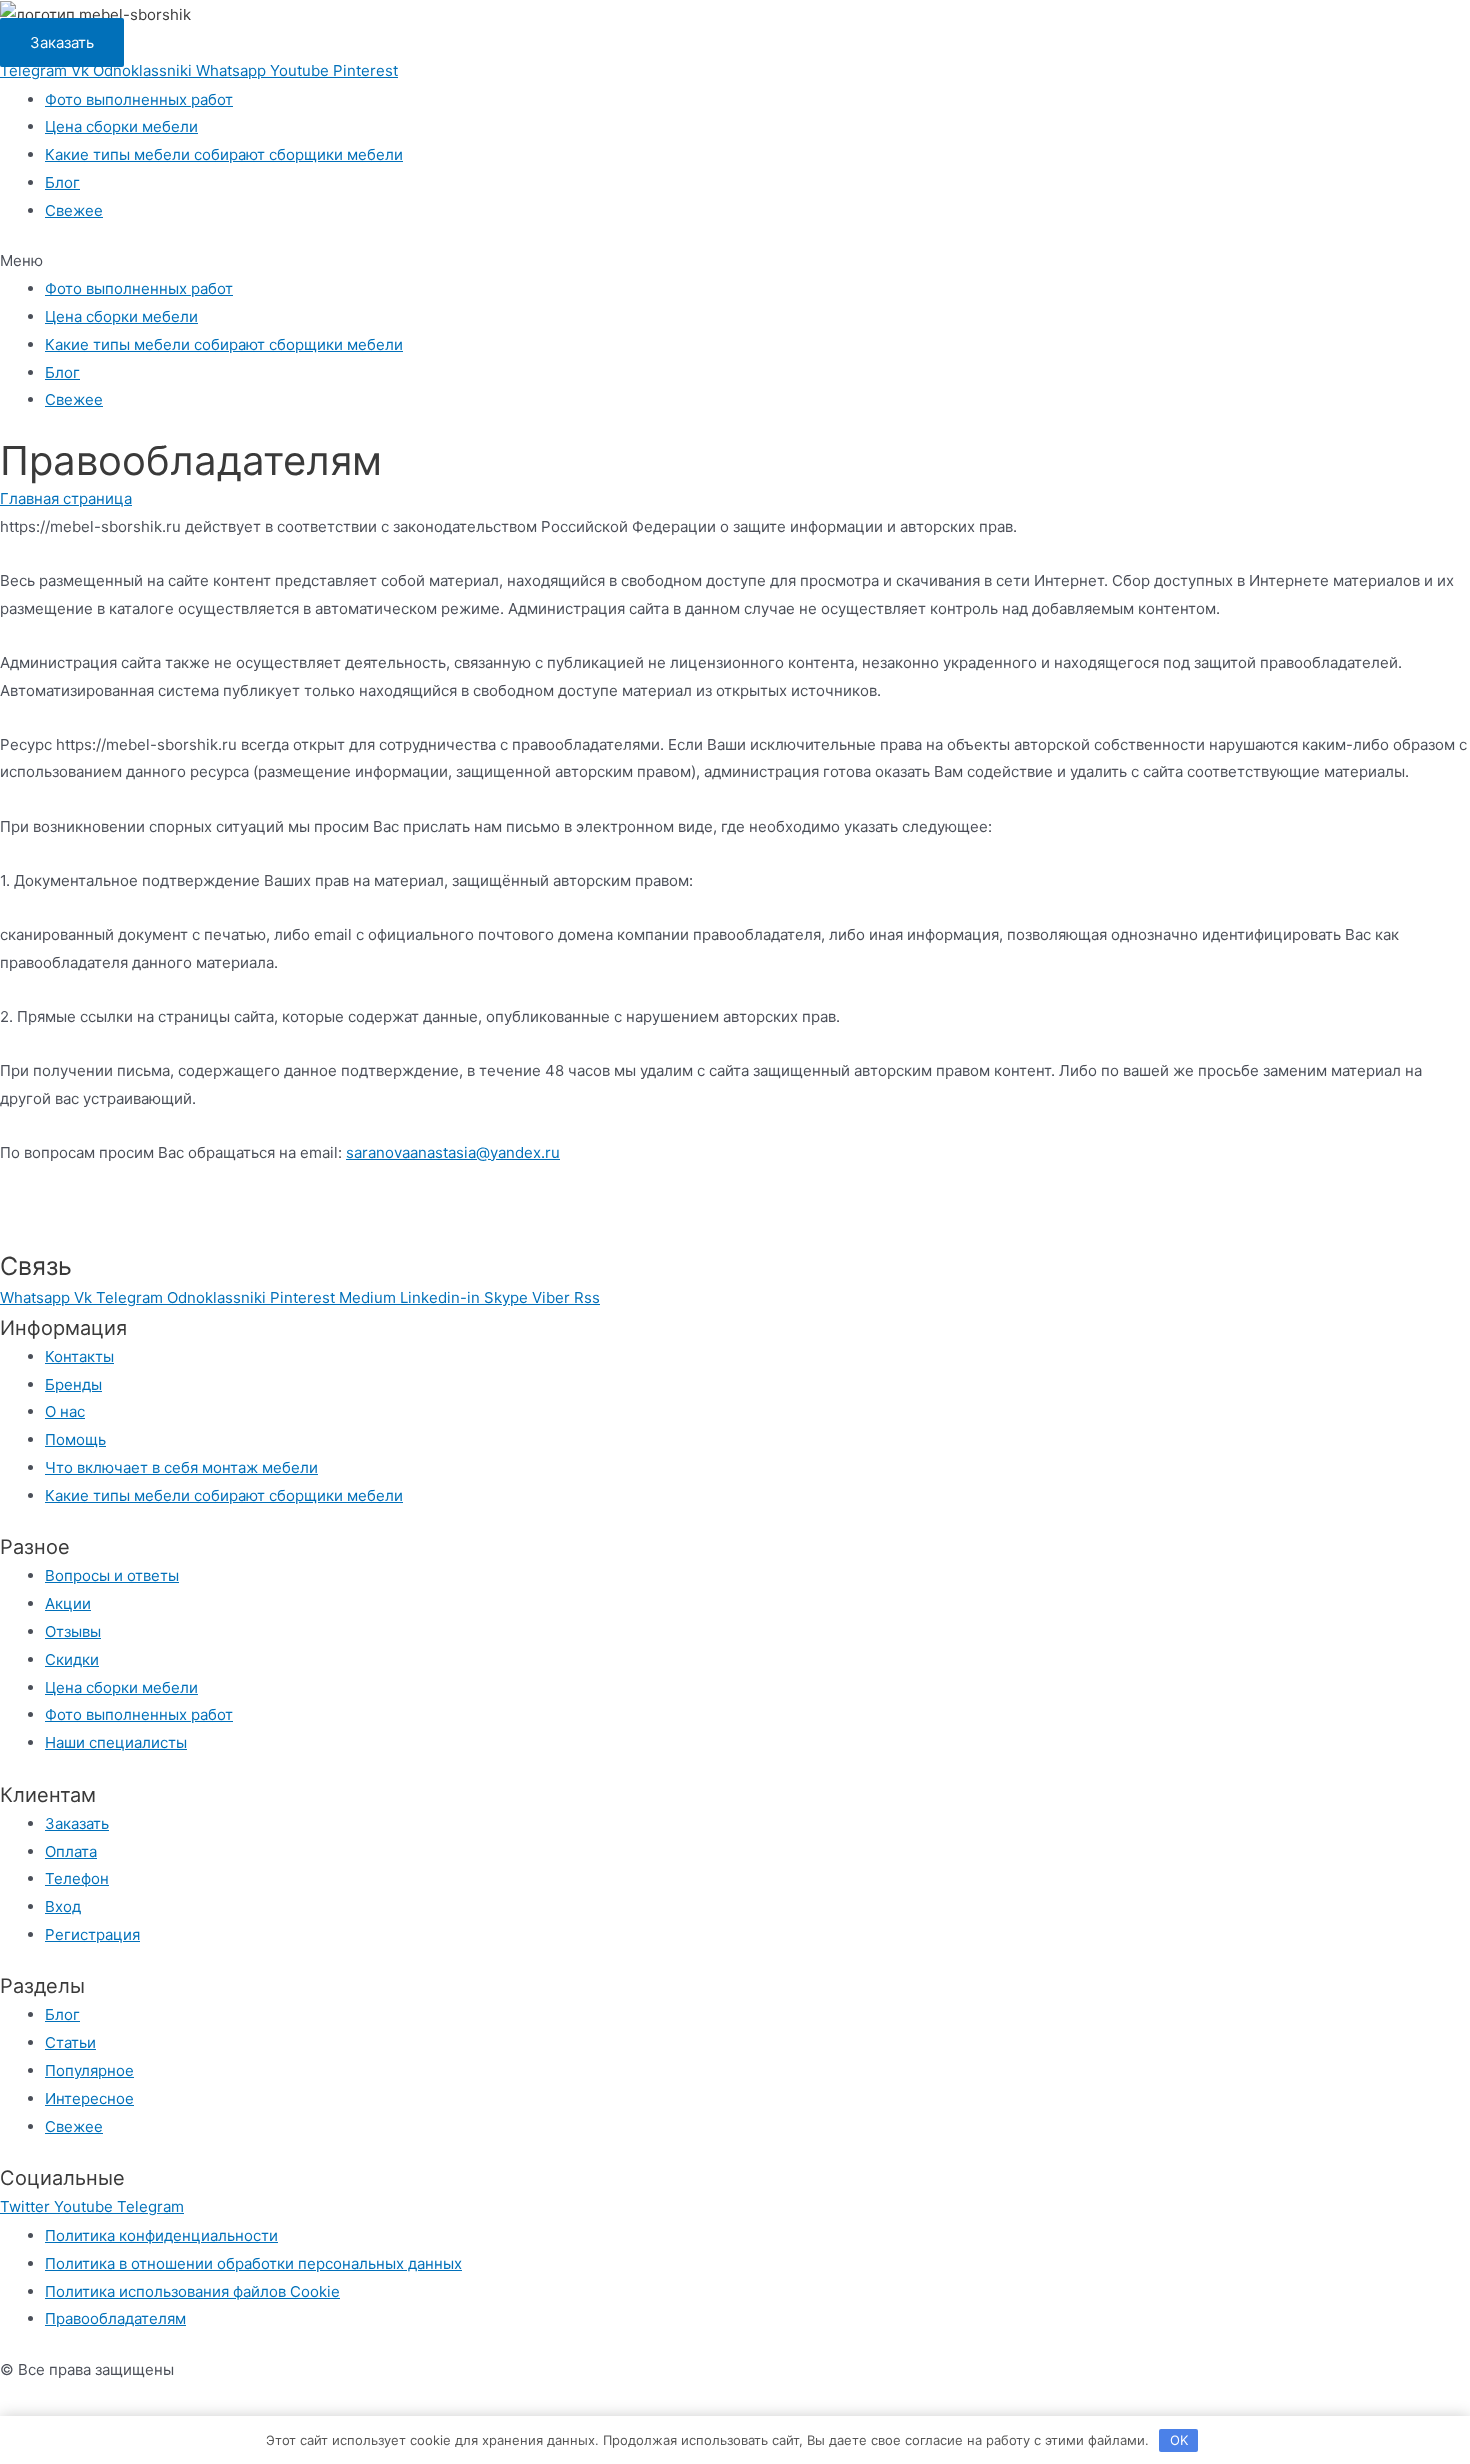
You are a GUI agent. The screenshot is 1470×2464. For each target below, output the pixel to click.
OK (1179, 2440)
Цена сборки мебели (121, 126)
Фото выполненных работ (139, 99)
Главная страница (66, 498)
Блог (62, 182)
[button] (62, 42)
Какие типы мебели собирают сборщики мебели (224, 154)
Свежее (74, 210)
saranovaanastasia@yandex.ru (453, 1152)
